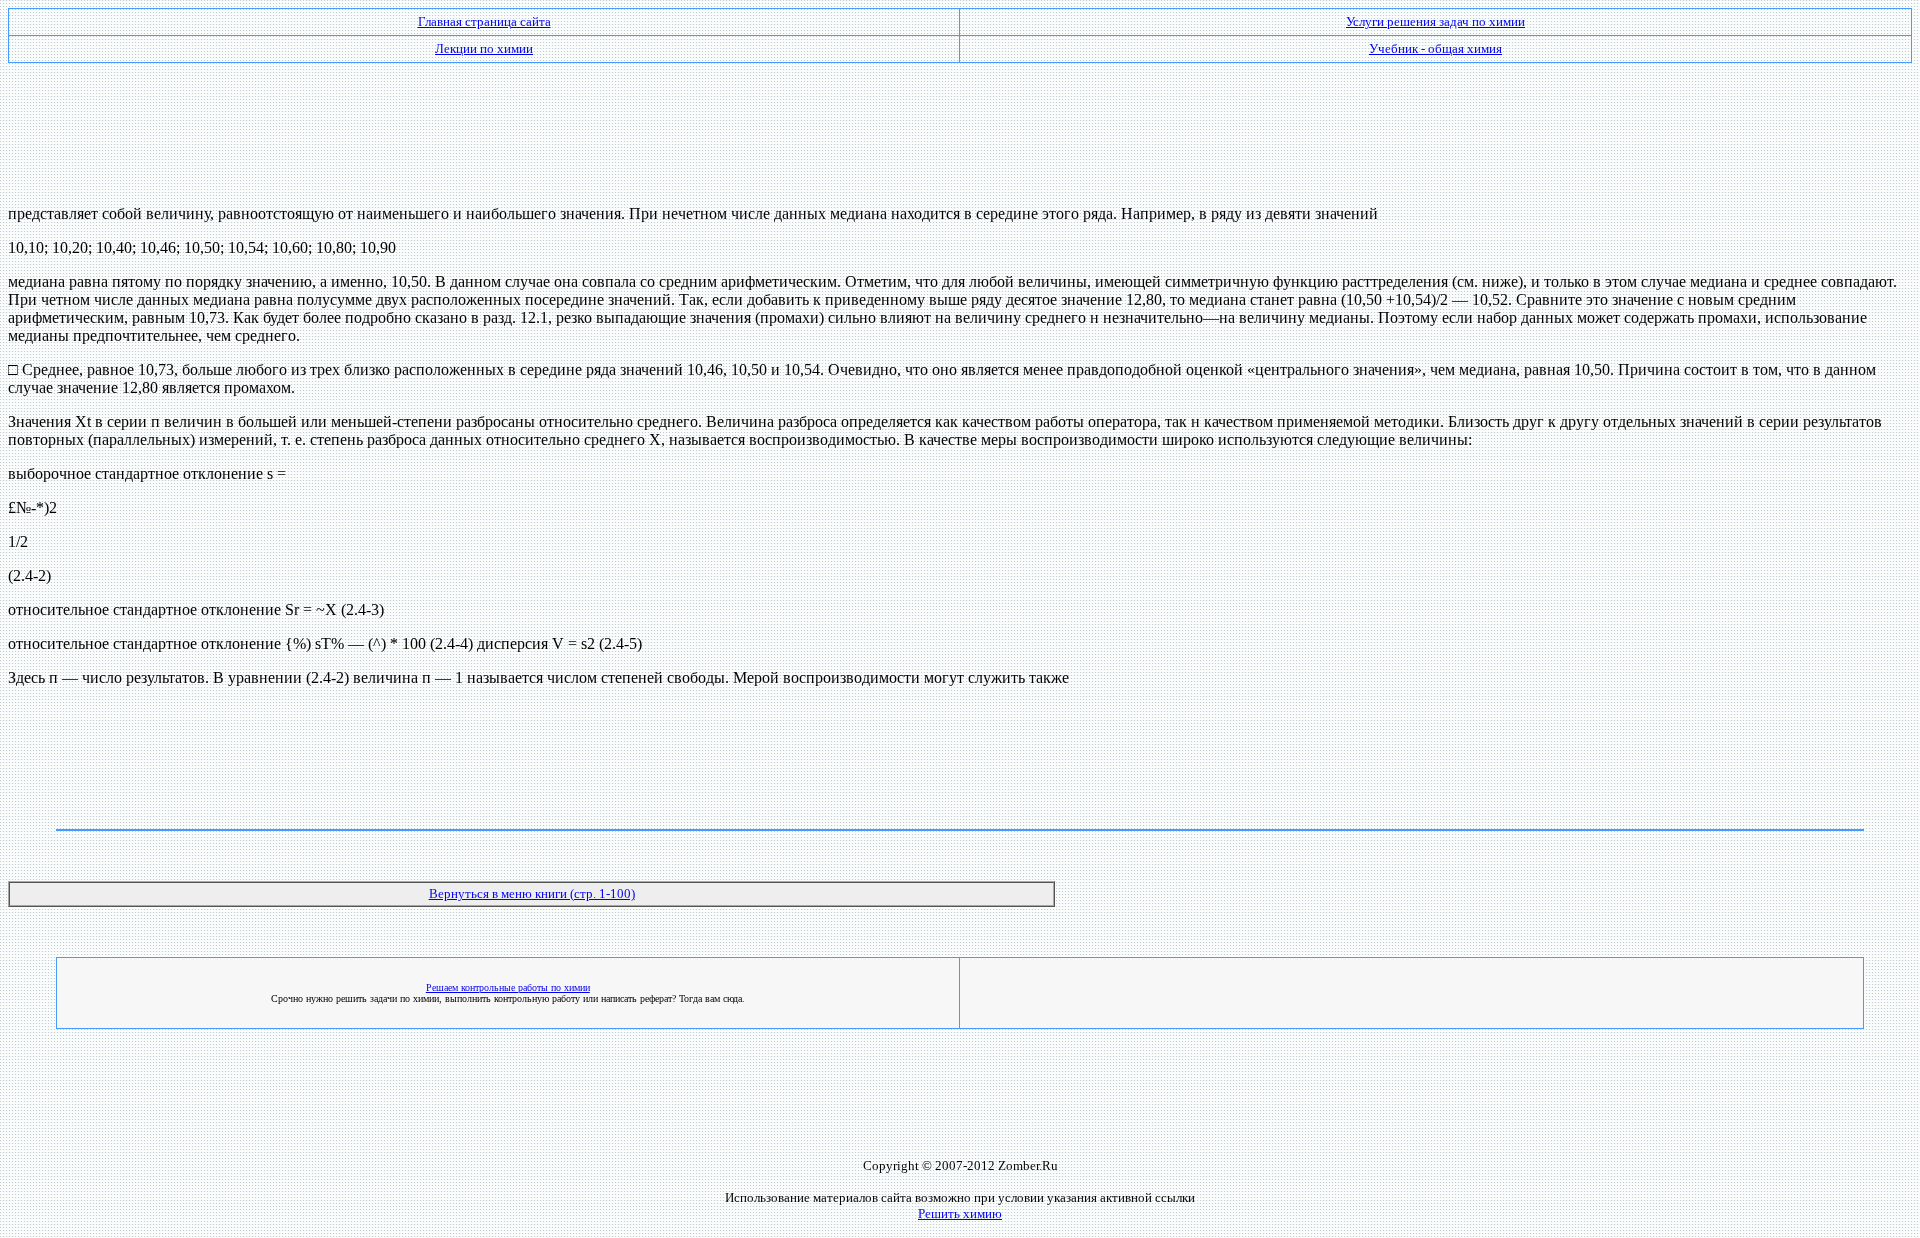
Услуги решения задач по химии (1435, 21)
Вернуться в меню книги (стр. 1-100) (532, 893)
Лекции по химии (484, 48)
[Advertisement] (960, 126)
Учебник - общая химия (1435, 48)
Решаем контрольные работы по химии (508, 987)
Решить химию (960, 1213)
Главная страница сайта (484, 21)
